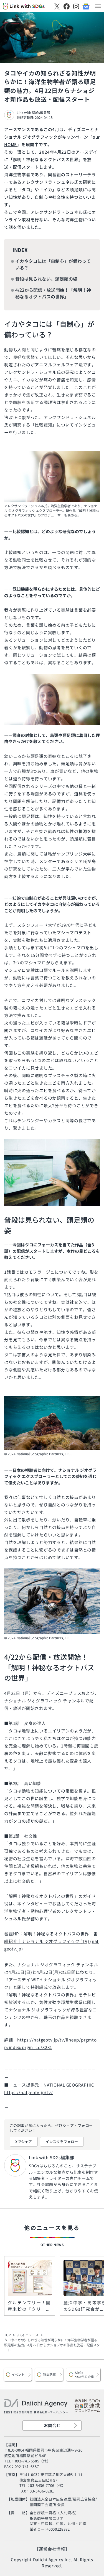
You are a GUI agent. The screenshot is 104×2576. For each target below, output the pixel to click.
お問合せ (52, 2425)
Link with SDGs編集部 (33, 112)
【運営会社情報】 (52, 2549)
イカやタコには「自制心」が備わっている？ (53, 264)
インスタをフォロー (62, 2142)
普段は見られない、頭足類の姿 (46, 279)
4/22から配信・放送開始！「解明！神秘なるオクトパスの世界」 (53, 293)
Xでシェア (24, 2142)
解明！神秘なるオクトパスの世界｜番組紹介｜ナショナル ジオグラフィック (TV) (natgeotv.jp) (51, 1941)
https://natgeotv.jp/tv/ (28, 2092)
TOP (7, 2335)
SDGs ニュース (27, 2335)
